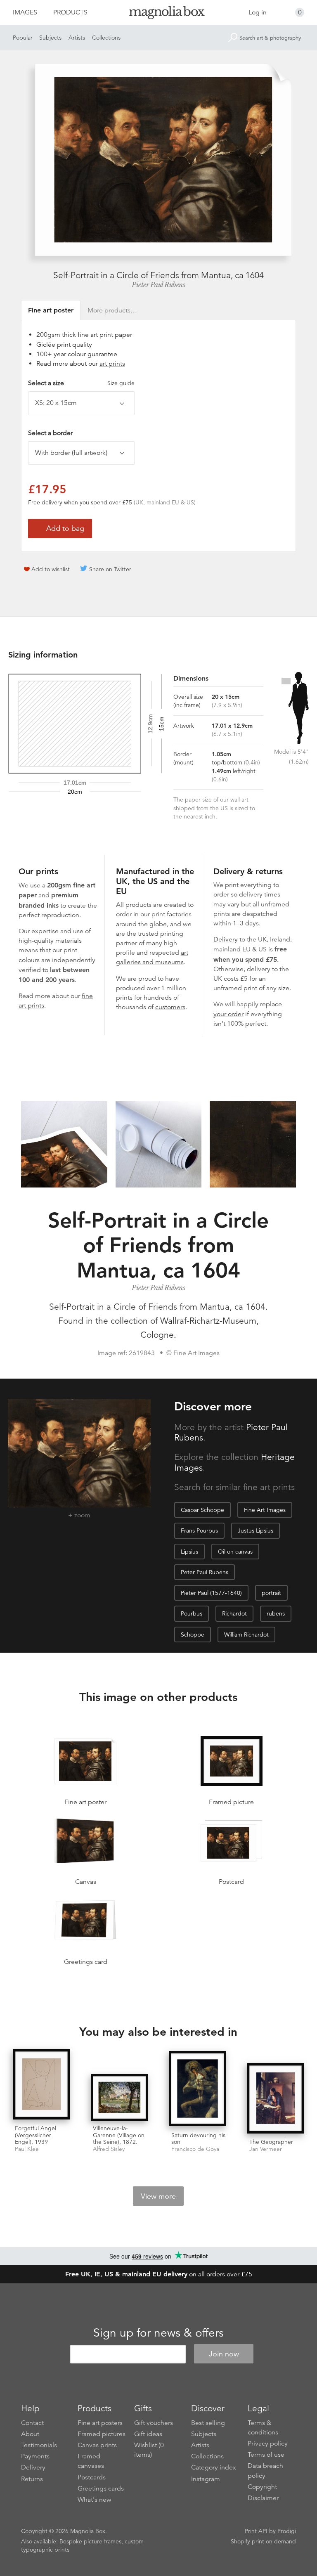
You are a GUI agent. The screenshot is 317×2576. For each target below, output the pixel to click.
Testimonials (39, 2445)
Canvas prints (97, 2445)
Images (25, 12)
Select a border (50, 433)
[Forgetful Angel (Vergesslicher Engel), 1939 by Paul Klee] (41, 2085)
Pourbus (192, 1613)
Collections (106, 38)
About (30, 2434)
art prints (112, 364)
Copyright (262, 2487)
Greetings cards (101, 2488)
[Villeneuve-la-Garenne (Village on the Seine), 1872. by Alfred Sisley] (119, 2097)
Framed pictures (102, 2434)
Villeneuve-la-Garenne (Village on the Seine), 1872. (119, 2135)
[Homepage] (158, 14)
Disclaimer (263, 2498)
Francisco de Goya (195, 2149)
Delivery (226, 939)
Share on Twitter (110, 569)
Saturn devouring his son (198, 2139)
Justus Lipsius (255, 1530)
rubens (276, 1613)
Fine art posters (100, 2423)
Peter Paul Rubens (205, 1572)
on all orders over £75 (159, 2274)
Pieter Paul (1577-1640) (211, 1593)
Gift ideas (148, 2434)
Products (70, 12)
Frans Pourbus (199, 1530)
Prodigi (287, 2531)
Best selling (208, 2423)
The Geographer (271, 2142)
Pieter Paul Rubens (158, 285)
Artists (77, 38)
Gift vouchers (154, 2423)
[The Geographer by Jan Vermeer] (276, 2099)
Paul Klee (27, 2149)
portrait (271, 1593)
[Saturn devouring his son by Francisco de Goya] (198, 2089)
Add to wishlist (51, 569)
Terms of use (266, 2455)
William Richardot (246, 1635)
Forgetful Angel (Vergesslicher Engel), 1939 (35, 2135)
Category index (214, 2467)
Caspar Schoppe (202, 1510)
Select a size (81, 383)
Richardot (234, 1613)
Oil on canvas (235, 1552)
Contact (32, 2423)
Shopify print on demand (263, 2541)
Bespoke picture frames (90, 2541)
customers (170, 1007)
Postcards (92, 2477)
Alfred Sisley (109, 2149)
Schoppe (193, 1635)
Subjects (50, 38)
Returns (32, 2479)
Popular (23, 38)
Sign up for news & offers (158, 2333)
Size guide (121, 383)
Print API (256, 2531)
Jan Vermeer (266, 2149)
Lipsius (189, 1552)
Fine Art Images (265, 1510)
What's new (95, 2500)
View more (158, 2196)
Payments (35, 2456)
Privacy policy (268, 2444)
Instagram (206, 2479)
